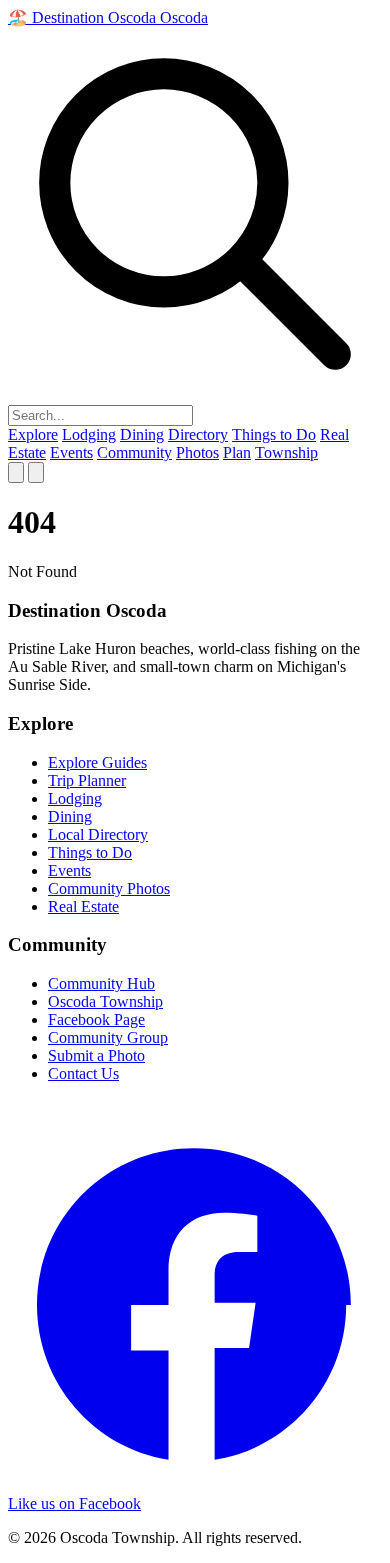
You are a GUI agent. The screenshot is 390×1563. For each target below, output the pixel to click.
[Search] (16, 472)
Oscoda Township (105, 1001)
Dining (142, 434)
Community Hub (101, 983)
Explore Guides (97, 762)
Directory (198, 434)
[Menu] (36, 472)
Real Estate (83, 906)
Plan (237, 452)
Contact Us (83, 1073)
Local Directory (98, 834)
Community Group (108, 1037)
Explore (33, 434)
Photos (197, 452)
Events (71, 452)
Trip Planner (87, 780)
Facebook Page (96, 1019)
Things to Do (274, 434)
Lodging (89, 434)
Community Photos (109, 888)
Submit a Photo (96, 1055)
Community (134, 452)
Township (286, 452)
